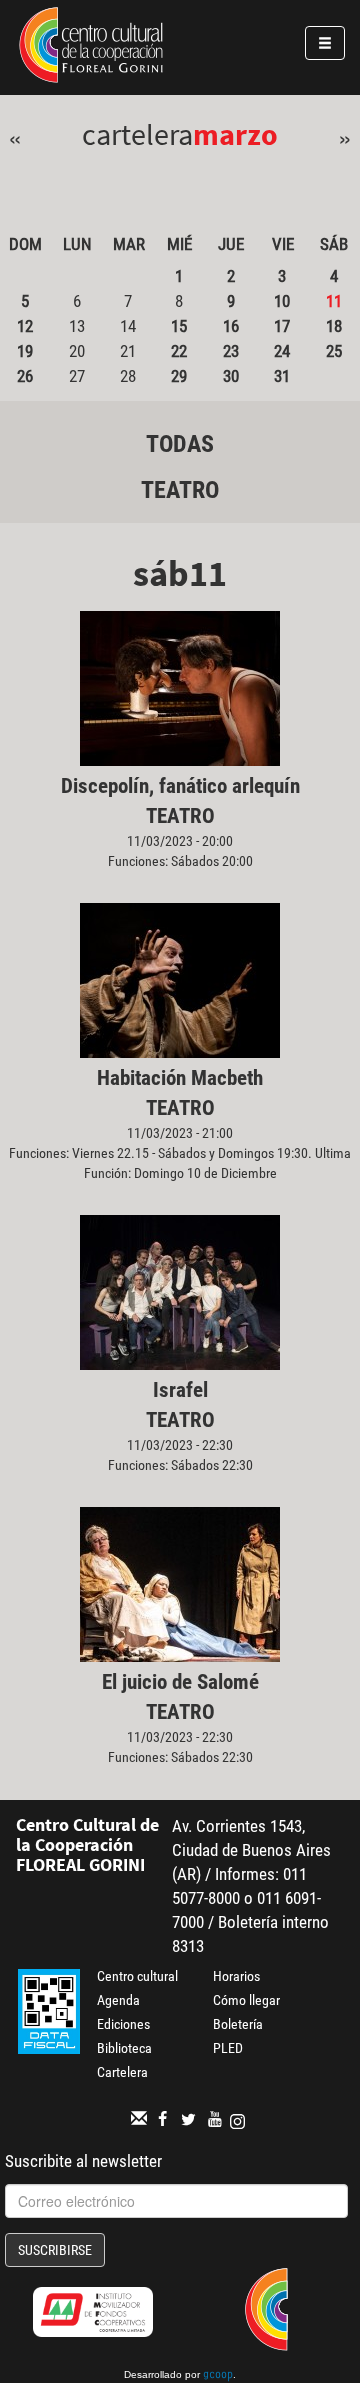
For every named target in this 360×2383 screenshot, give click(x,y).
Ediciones (123, 2024)
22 (179, 351)
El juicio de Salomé (180, 1682)
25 (334, 351)
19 (25, 351)
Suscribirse (55, 2250)
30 (231, 376)
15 (179, 326)
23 (231, 351)
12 (25, 326)
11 (334, 301)
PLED (228, 2048)
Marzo (235, 134)
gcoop (218, 2376)
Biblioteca (124, 2048)
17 (282, 326)
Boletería (238, 2024)
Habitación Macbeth (180, 1078)
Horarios (236, 1976)
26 (25, 376)
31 (282, 376)
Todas (180, 444)
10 (282, 301)
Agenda (118, 2000)
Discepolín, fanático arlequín (180, 786)
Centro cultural (137, 1976)
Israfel (180, 1390)
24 (282, 351)
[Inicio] (91, 48)
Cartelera (122, 2072)
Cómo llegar (246, 2000)
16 (231, 326)
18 (334, 326)
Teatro (180, 490)
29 (179, 376)
